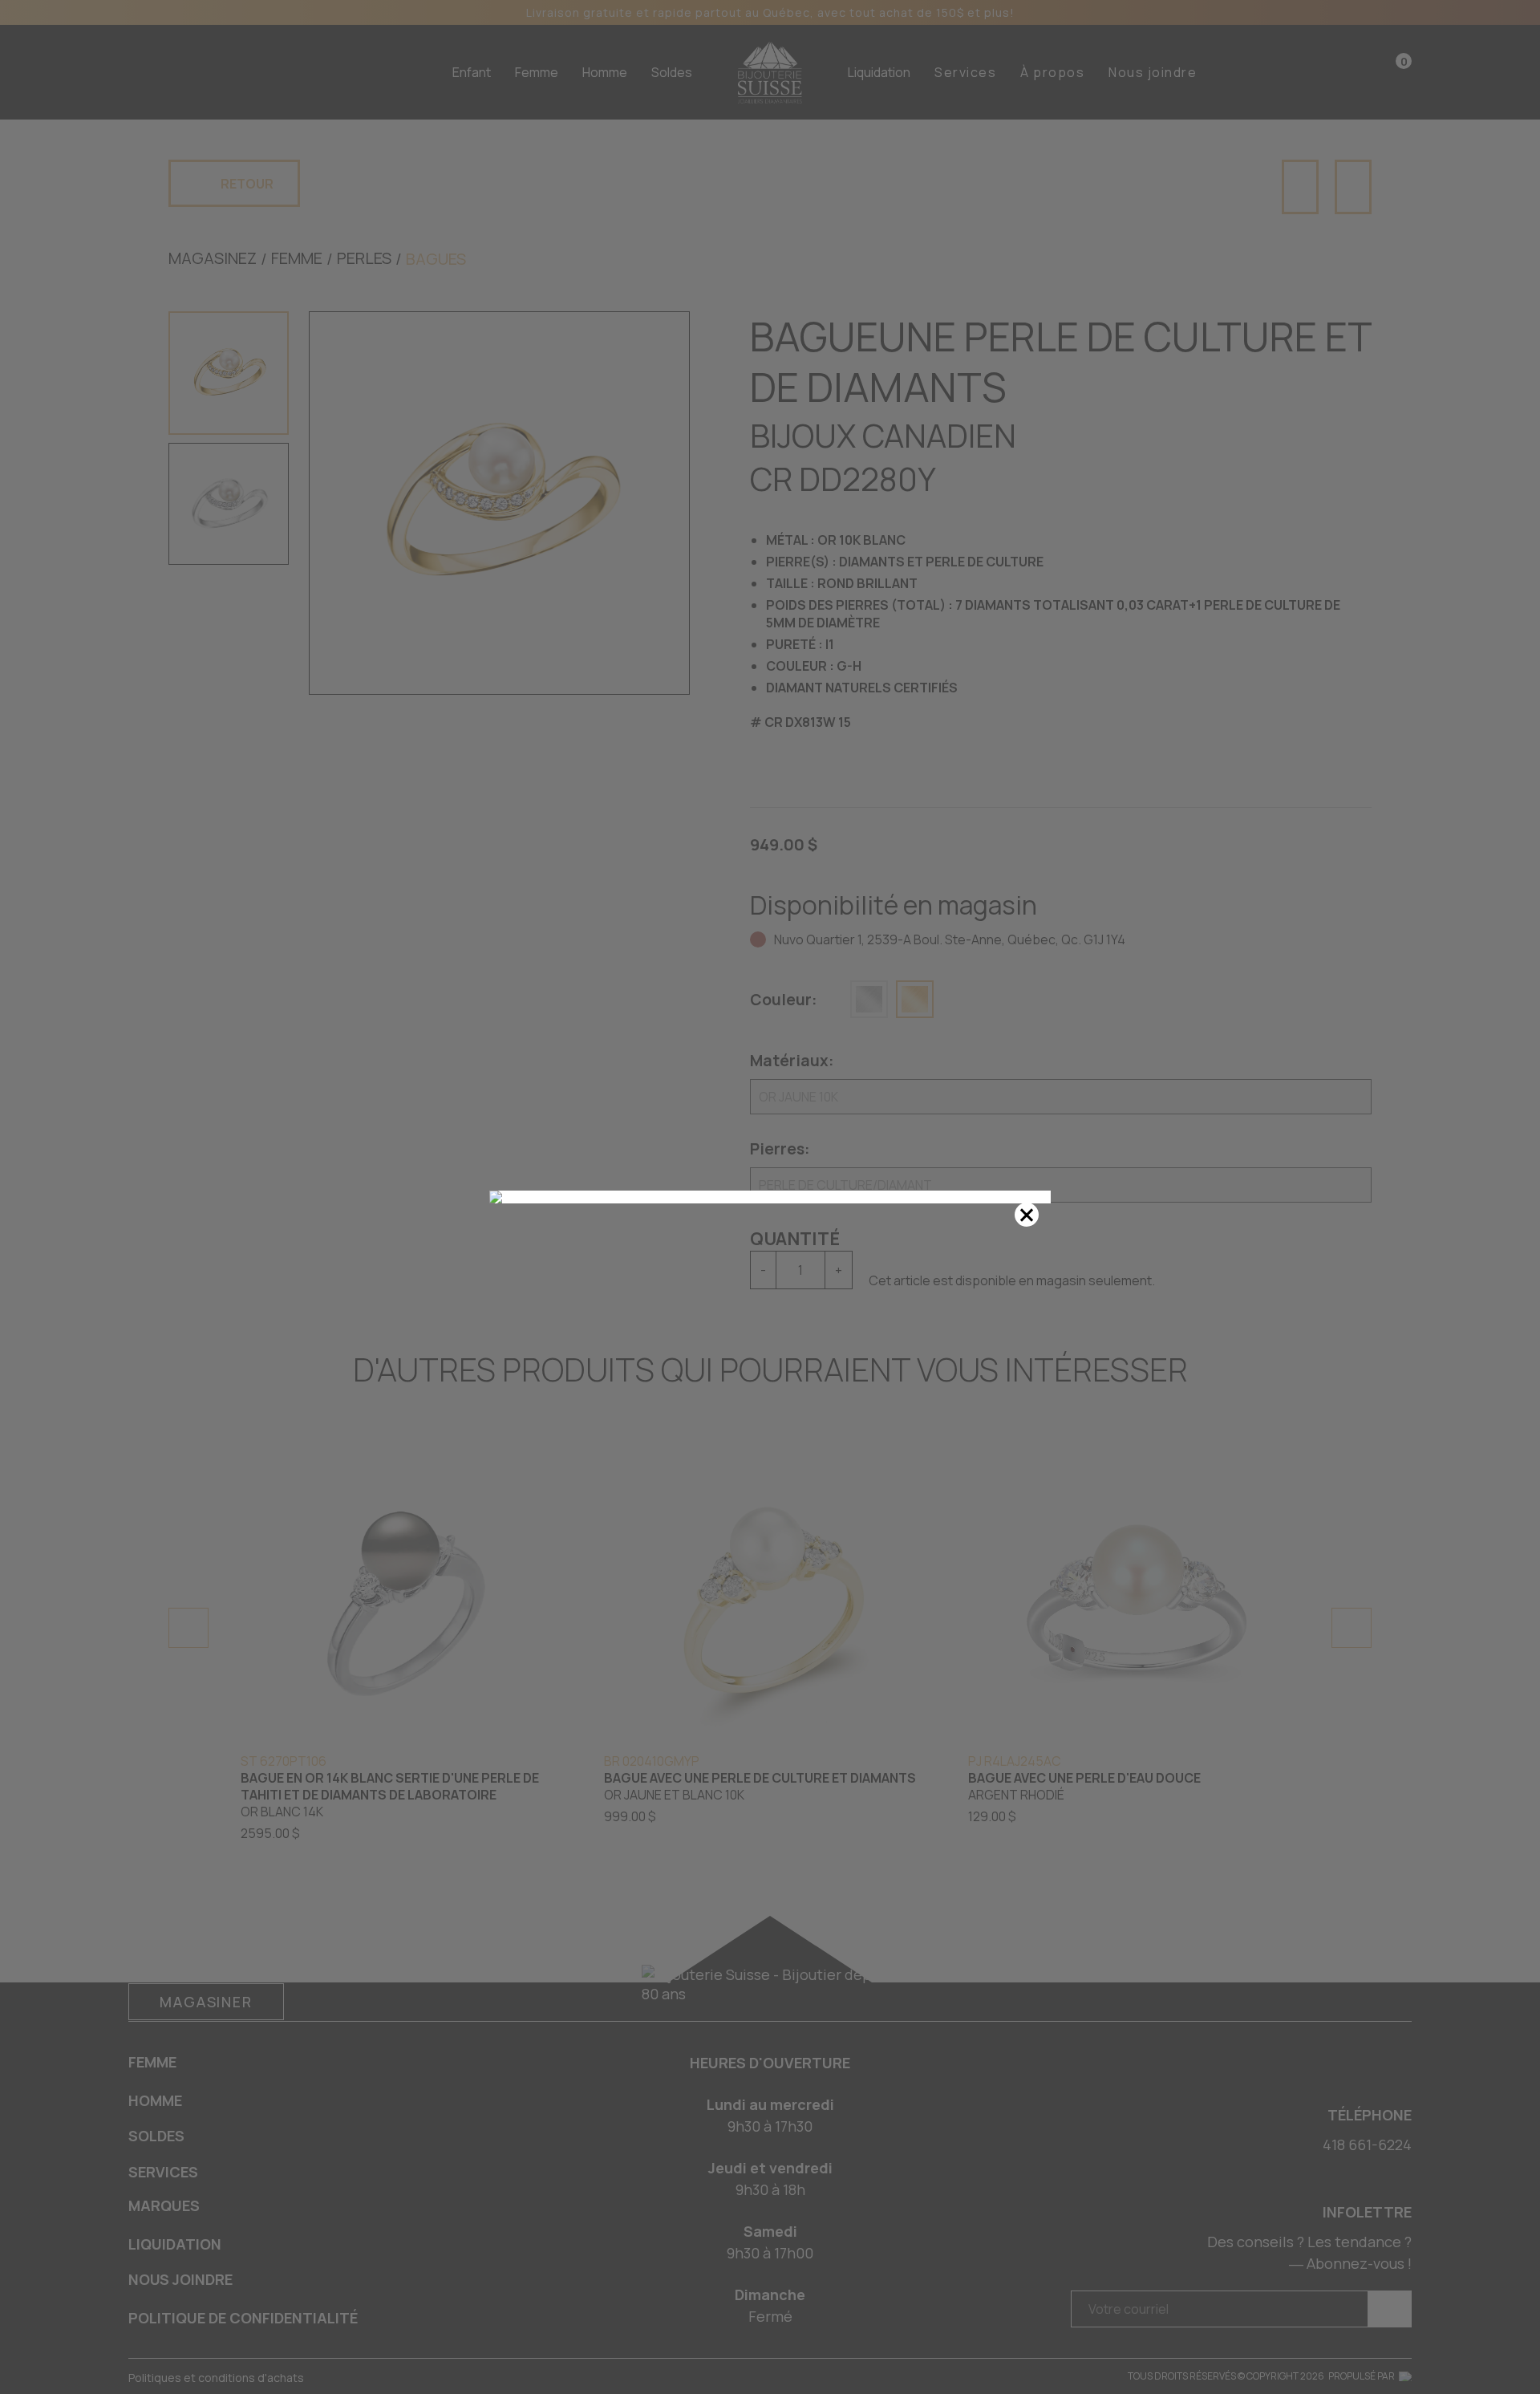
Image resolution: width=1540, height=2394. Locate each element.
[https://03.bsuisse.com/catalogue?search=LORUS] (770, 1197)
